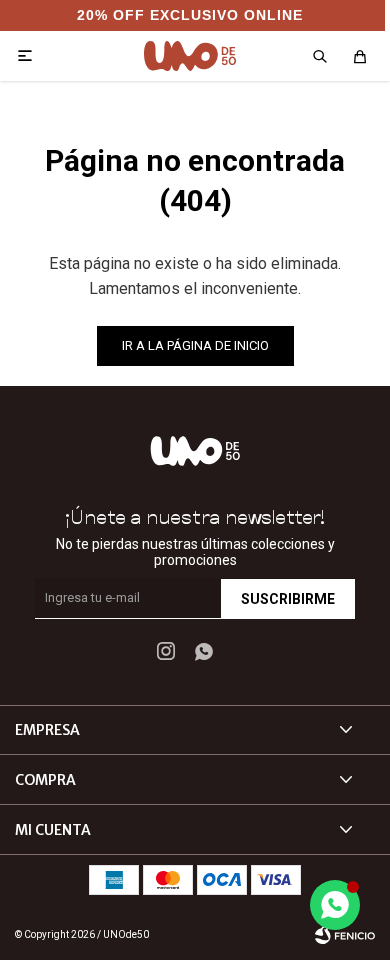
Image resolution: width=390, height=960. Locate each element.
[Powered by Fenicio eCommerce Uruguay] (345, 935)
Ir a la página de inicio (195, 345)
